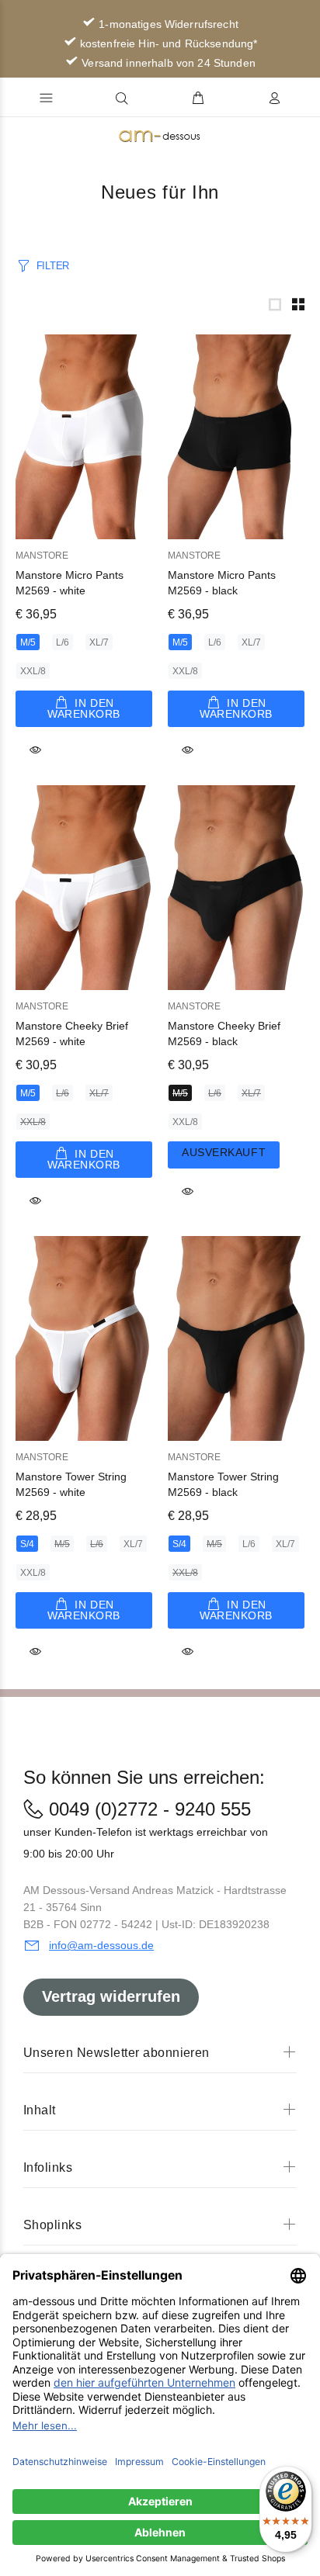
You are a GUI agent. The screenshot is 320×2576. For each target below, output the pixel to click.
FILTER (53, 266)
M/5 (28, 642)
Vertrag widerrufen (111, 1996)
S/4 (27, 1544)
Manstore (42, 556)
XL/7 (99, 642)
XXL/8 (33, 671)
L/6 (63, 642)
